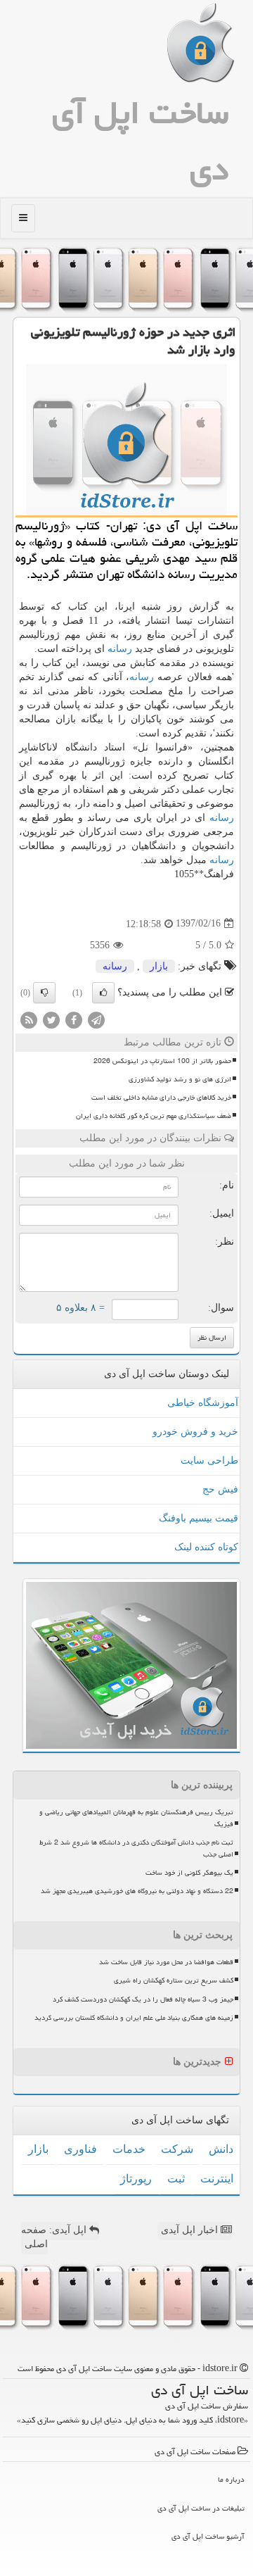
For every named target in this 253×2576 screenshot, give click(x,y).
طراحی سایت (209, 1460)
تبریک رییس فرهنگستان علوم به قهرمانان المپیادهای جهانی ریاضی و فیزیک (136, 1818)
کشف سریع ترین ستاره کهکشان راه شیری (174, 1980)
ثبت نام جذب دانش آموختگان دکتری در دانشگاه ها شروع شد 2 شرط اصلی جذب (136, 1848)
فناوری (80, 2149)
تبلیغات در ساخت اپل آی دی (201, 2508)
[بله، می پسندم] (103, 993)
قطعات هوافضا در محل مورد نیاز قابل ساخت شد (166, 1962)
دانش (221, 2149)
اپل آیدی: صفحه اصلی (55, 2237)
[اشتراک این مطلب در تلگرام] (96, 1019)
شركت (177, 2149)
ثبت (176, 2179)
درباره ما (231, 2479)
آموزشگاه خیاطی (203, 1403)
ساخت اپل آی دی (140, 141)
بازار (159, 966)
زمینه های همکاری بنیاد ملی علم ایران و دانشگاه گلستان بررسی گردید (134, 2018)
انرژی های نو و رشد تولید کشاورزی (180, 1079)
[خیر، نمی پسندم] (44, 993)
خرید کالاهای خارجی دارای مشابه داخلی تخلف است (161, 1098)
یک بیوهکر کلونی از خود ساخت (189, 1873)
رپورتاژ (136, 2179)
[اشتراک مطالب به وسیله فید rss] (29, 1019)
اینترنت (217, 2179)
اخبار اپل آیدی (191, 2230)
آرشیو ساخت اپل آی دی (208, 2536)
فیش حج (220, 1489)
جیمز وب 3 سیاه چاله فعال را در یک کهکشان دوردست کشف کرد (143, 1999)
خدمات (129, 2149)
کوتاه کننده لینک (206, 1547)
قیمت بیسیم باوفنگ (199, 1518)
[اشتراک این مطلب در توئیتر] (51, 1019)
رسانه (120, 649)
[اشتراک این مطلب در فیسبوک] (74, 1019)
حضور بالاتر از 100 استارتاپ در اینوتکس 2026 (162, 1061)
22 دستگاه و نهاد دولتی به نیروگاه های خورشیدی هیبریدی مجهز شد (137, 1891)
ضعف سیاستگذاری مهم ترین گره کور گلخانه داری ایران (154, 1116)
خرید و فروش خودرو (195, 1432)
